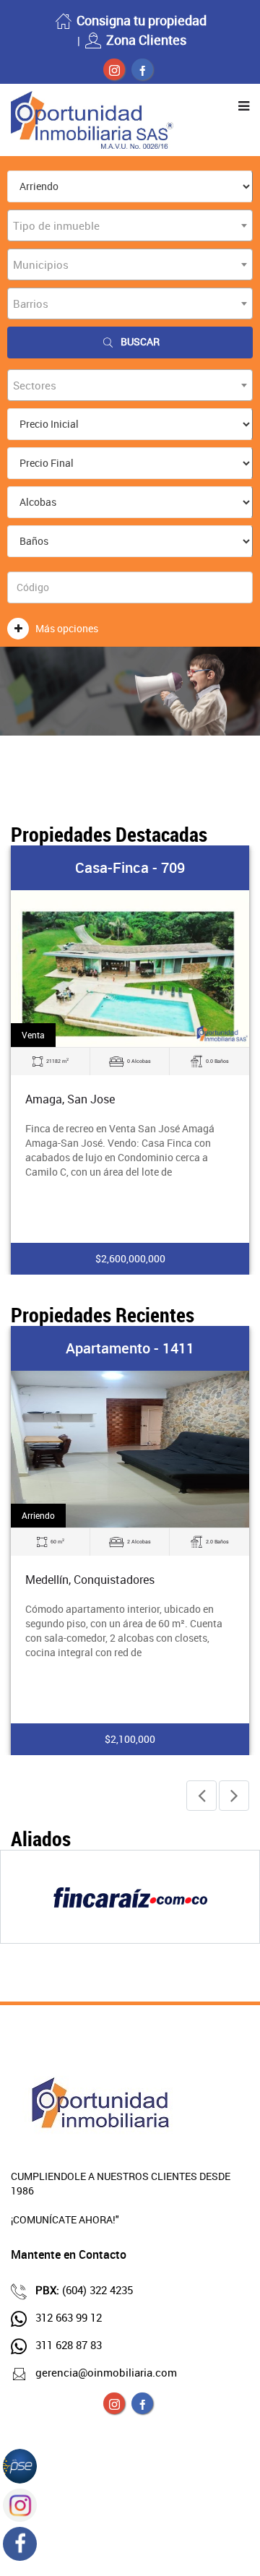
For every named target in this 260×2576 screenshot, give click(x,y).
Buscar (140, 341)
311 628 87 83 (69, 2345)
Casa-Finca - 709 (130, 867)
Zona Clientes (146, 40)
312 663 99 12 (69, 2317)
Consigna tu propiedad (142, 20)
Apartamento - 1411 (130, 1348)
